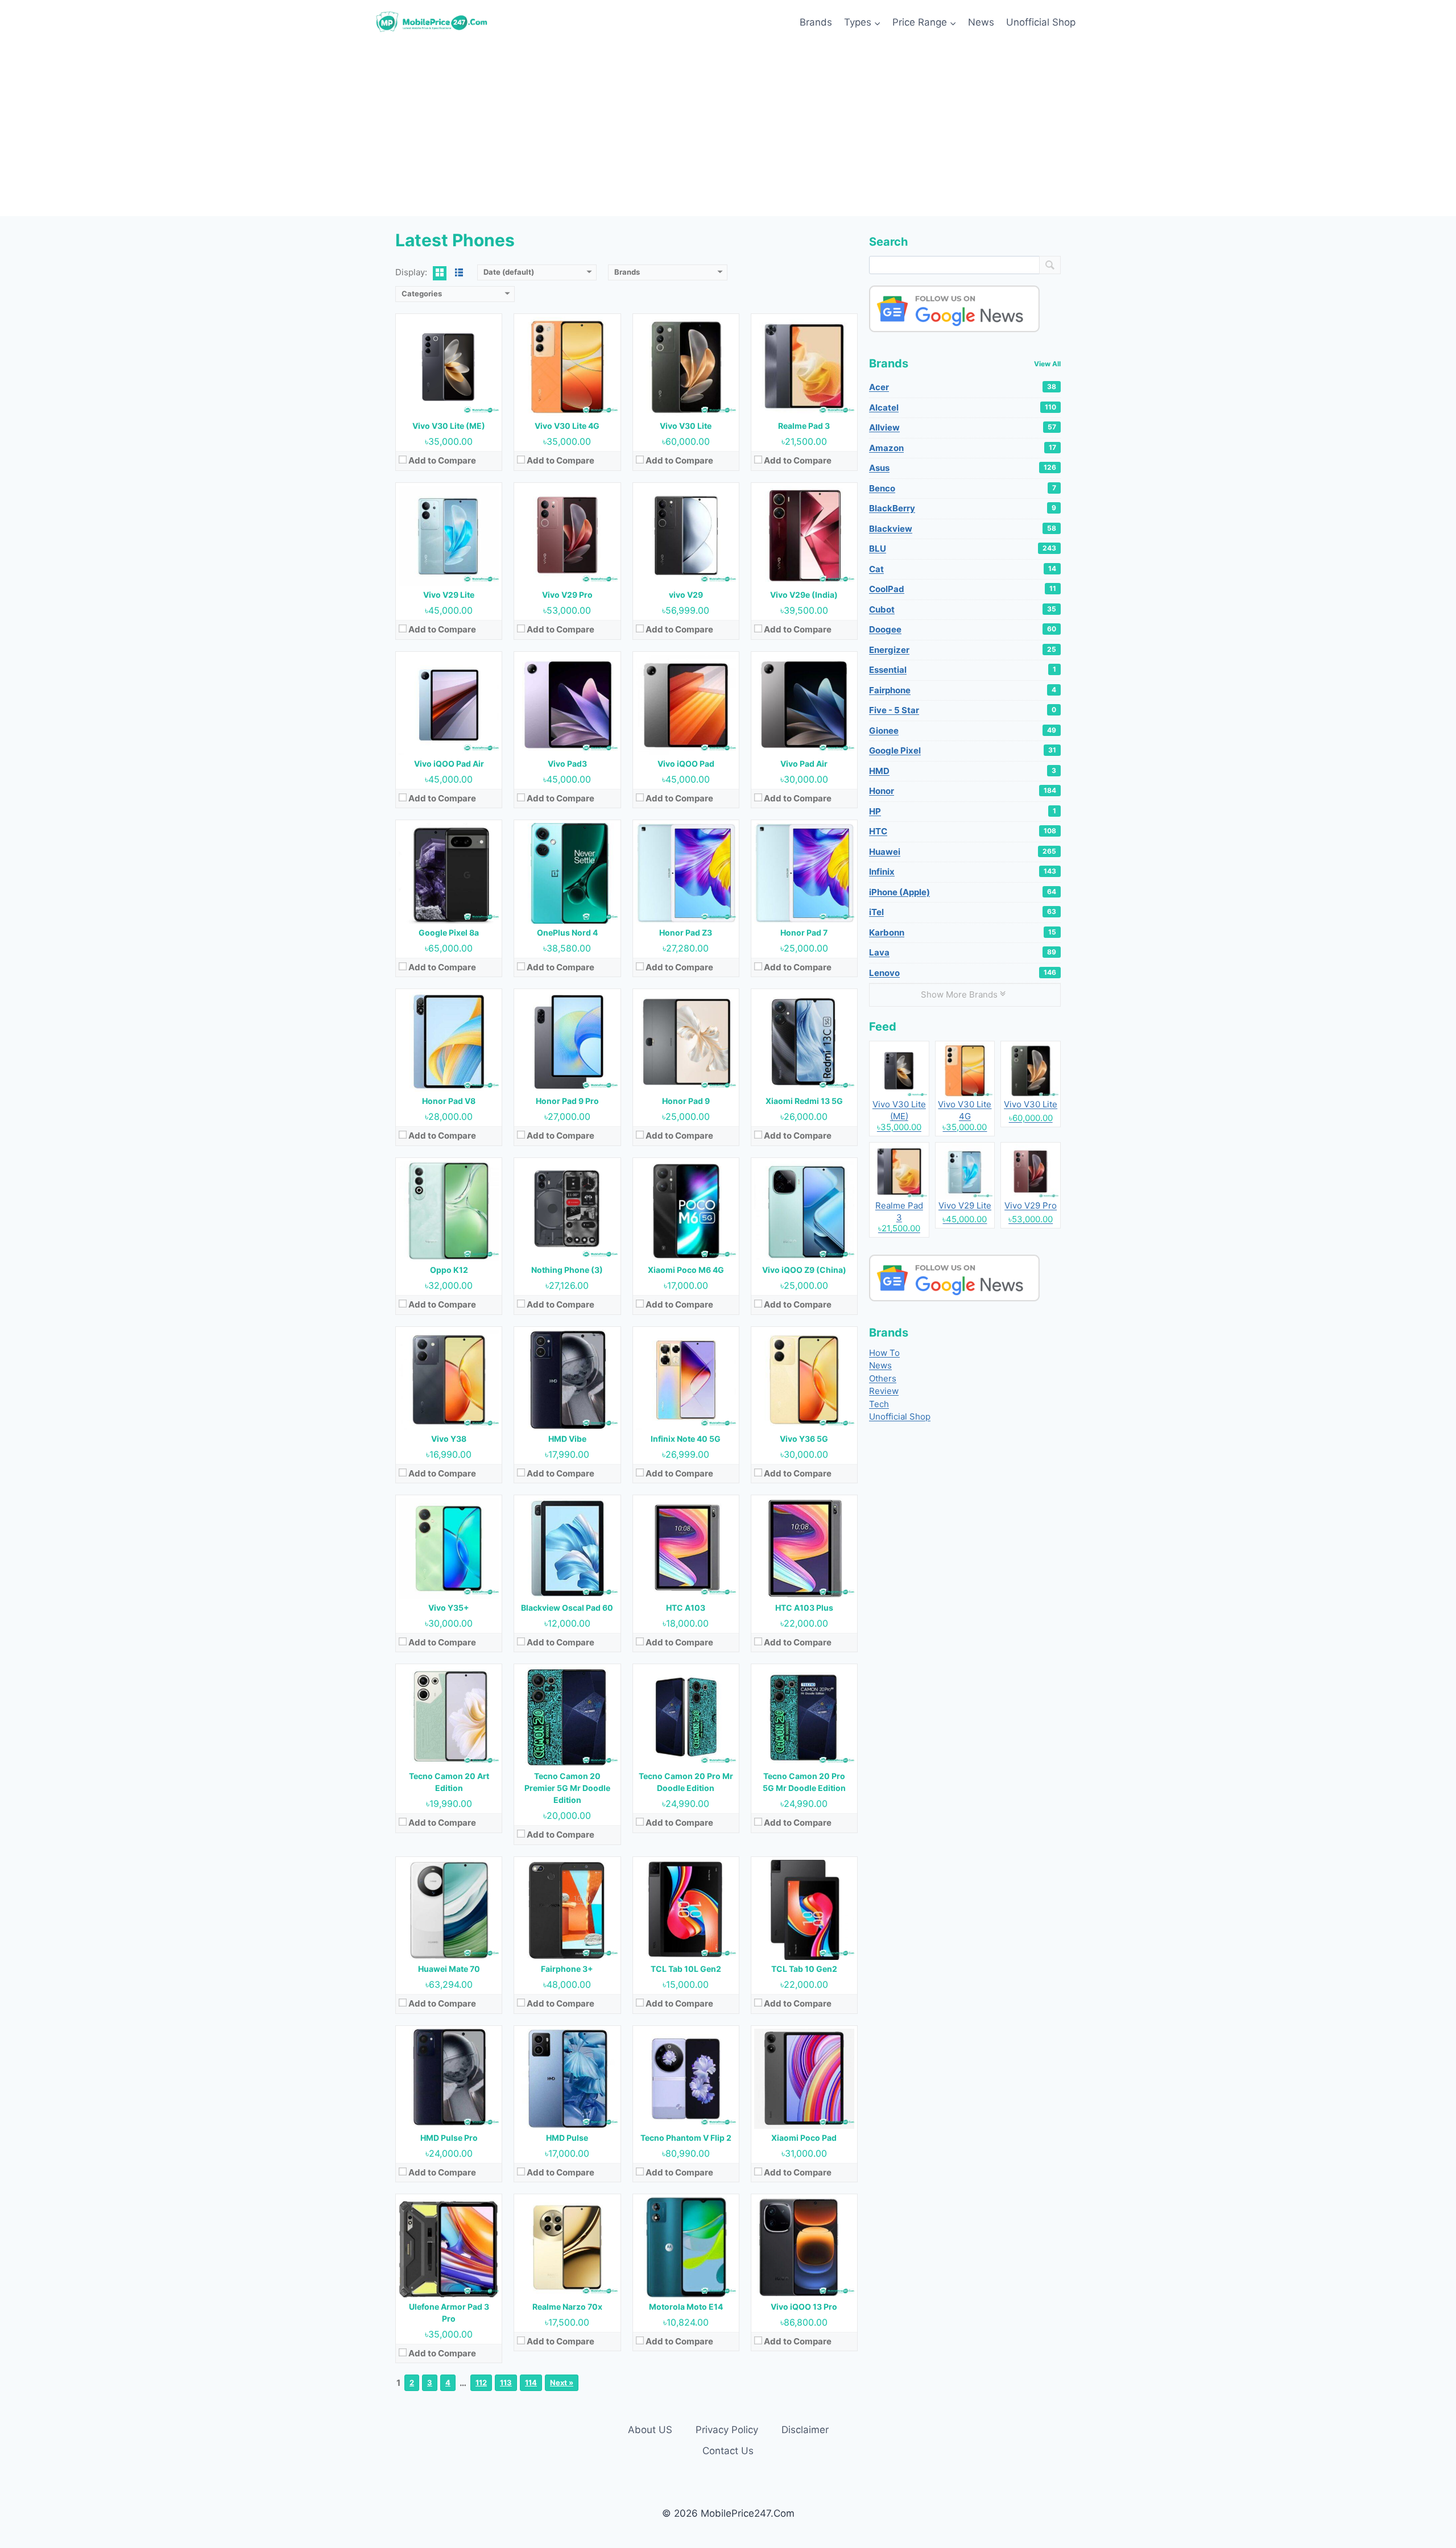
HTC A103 (686, 1608)
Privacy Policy (727, 2430)
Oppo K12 (449, 1270)
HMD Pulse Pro (449, 2138)
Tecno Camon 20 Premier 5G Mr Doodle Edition (567, 1788)
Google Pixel (963, 750)
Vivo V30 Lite (686, 426)
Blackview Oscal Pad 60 (567, 1608)
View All (1047, 364)
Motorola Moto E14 (686, 2307)
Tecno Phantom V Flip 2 (686, 2138)
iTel (963, 912)
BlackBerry (963, 508)
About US (650, 2430)
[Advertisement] (728, 131)
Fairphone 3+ (567, 1969)
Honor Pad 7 (804, 932)
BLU (963, 549)
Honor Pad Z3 (686, 932)
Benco (963, 488)
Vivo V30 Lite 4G (567, 426)
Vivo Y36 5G (804, 1439)
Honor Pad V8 (449, 1101)
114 (531, 2382)
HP (963, 811)
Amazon (963, 448)
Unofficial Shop (1041, 22)
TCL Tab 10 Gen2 (804, 1969)
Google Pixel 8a (449, 932)
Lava (963, 952)
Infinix (963, 872)
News (981, 22)
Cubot (963, 609)
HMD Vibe (567, 1439)
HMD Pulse (567, 2138)
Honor (963, 791)
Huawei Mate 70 (449, 1969)
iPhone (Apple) (963, 892)
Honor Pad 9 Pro (567, 1101)
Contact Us (728, 2451)
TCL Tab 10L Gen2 (686, 1969)
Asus (963, 468)
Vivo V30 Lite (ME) (449, 426)
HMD (963, 771)
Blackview (963, 529)
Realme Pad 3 (804, 426)
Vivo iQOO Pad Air (449, 764)
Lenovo (963, 973)
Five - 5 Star (963, 710)
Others (883, 1378)
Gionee (963, 731)
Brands (816, 22)
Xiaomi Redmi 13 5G (804, 1101)
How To (884, 1353)
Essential (963, 670)
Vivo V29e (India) (804, 595)
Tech (879, 1404)
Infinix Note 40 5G (686, 1439)
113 (506, 2382)
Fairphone (963, 690)
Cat (963, 569)
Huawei (963, 852)
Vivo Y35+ (449, 1608)
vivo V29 (686, 595)
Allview (963, 427)
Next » (562, 2382)
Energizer (963, 650)
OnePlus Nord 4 (567, 932)
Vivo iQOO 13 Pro (804, 2307)
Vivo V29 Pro (567, 595)
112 (481, 2382)
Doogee (963, 629)
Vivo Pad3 (567, 764)
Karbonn (963, 932)
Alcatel (963, 408)
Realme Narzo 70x (567, 2307)
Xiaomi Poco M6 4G (686, 1270)
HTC (963, 831)
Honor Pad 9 (686, 1101)
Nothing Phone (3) (567, 1270)
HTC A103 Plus (804, 1608)
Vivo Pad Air (804, 764)
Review (884, 1391)
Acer (963, 387)
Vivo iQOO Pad (686, 764)
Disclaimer (805, 2430)
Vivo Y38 (449, 1439)
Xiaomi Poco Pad (804, 2138)
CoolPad (963, 589)
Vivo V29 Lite (449, 595)
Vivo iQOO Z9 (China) (804, 1270)
